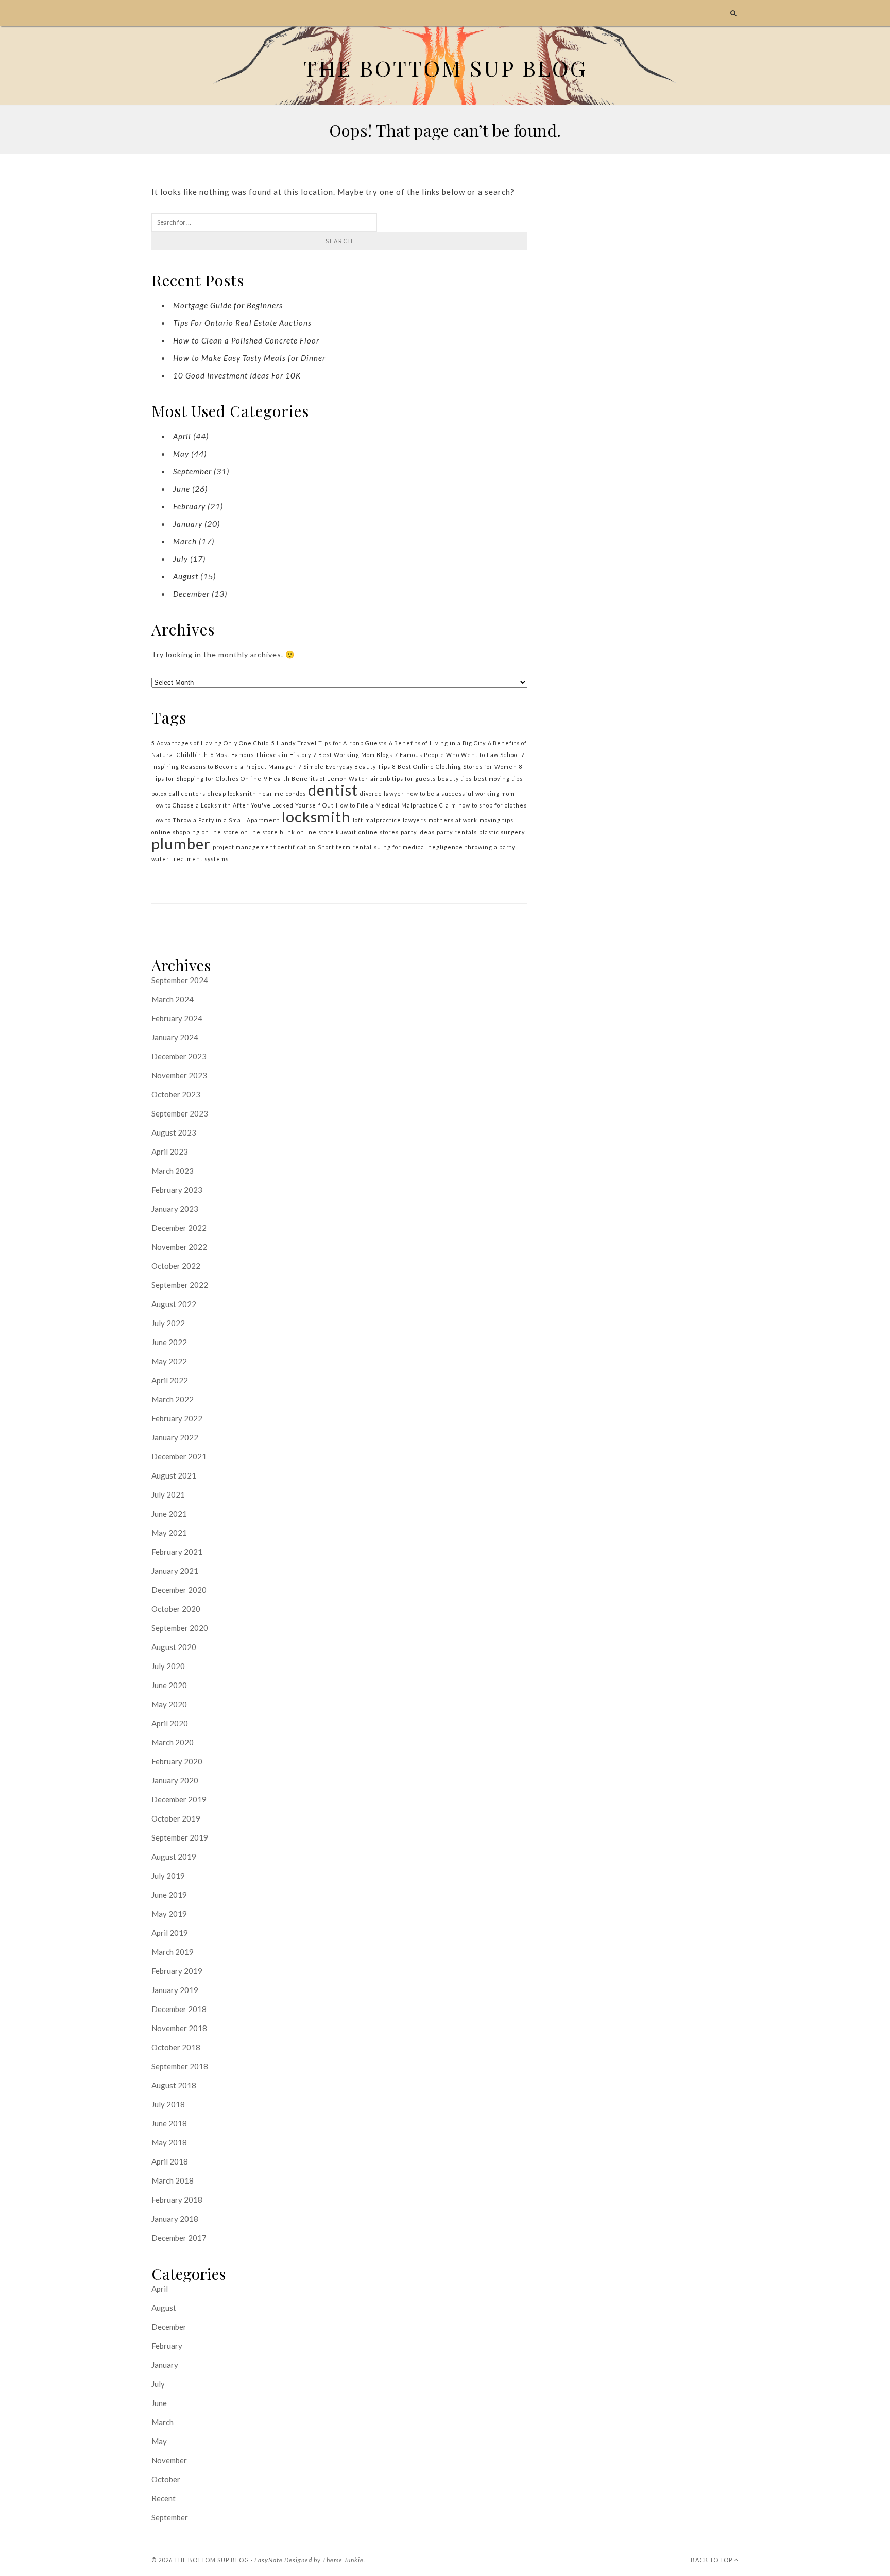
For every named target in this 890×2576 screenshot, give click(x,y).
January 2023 (175, 1209)
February (189, 506)
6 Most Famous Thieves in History (261, 755)
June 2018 (169, 2123)
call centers (187, 793)
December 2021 (179, 1456)
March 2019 (173, 1952)
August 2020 (174, 1647)
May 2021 (169, 1533)
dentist (333, 790)
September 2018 (180, 2066)
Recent (164, 2498)
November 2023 (179, 1075)
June (182, 489)
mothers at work (453, 820)
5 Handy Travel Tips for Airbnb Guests (329, 743)
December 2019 (179, 1799)
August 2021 (174, 1475)
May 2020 (169, 1704)
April (182, 436)
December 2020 (179, 1590)
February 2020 (177, 1761)
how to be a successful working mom (460, 793)
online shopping (176, 832)
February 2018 (177, 2200)
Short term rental (345, 847)
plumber (181, 843)
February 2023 (177, 1190)
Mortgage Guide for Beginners (228, 305)
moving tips (497, 820)
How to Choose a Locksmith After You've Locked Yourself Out (243, 805)
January (188, 524)
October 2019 (176, 1818)
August (186, 576)
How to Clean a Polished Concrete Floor (246, 340)
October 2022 (176, 1266)
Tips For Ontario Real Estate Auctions (242, 323)
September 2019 (180, 1837)
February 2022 (177, 1418)
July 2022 (168, 1323)
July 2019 (168, 1876)
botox (159, 793)
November (169, 2460)
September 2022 (180, 1285)
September (192, 471)
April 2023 (170, 1152)
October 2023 (176, 1094)
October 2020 (176, 1609)
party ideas (418, 832)
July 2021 (168, 1495)
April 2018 (170, 2161)
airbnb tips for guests (403, 778)
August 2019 (174, 1857)
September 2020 (180, 1628)
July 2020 (168, 1666)
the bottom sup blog (212, 2560)
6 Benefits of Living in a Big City (437, 743)
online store (220, 832)
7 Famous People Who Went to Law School (457, 755)
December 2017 (179, 2238)
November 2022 (179, 1247)
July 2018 (168, 2104)
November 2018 (179, 2028)
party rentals (457, 832)
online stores (379, 832)
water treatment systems (190, 859)
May (181, 454)
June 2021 (169, 1514)
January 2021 (175, 1571)
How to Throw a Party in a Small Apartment (216, 820)
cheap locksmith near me (246, 793)
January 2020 (175, 1780)
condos (296, 793)
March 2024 (173, 999)
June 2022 (169, 1342)
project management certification (264, 847)
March (185, 541)
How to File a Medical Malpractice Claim (396, 805)
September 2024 (180, 980)
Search (339, 241)
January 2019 (175, 1990)
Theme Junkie (343, 2560)
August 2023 (174, 1132)
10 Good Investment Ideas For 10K (237, 375)
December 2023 (179, 1056)
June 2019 (169, 1895)
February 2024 (177, 1018)
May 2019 (169, 1914)
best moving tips (498, 778)
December (191, 594)
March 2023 (173, 1171)
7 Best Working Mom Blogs (353, 755)
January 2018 (175, 2219)
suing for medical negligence (418, 847)
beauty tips (455, 778)
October (166, 2479)
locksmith (316, 817)
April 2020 (170, 1723)
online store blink (268, 832)
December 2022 (179, 1228)
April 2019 (170, 1933)
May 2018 (169, 2142)
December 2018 (179, 2009)
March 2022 (173, 1399)
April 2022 (170, 1380)
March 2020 (173, 1742)
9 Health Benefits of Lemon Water (316, 778)
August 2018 (174, 2085)
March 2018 (173, 2180)
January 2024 (175, 1037)
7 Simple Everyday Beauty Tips (344, 767)
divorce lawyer (382, 793)
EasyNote (269, 2560)
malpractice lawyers (396, 820)
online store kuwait (327, 832)
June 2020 (169, 1685)
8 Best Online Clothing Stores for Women (455, 767)
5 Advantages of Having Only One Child (210, 743)
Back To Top (712, 2560)
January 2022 (175, 1437)
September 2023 (180, 1113)
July (181, 559)
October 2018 (176, 2047)
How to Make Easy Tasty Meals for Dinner (249, 358)
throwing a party (490, 847)
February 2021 (177, 1552)
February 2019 (177, 1971)
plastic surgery (502, 832)
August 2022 (174, 1304)
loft (358, 820)
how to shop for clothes (493, 805)
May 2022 (169, 1361)
